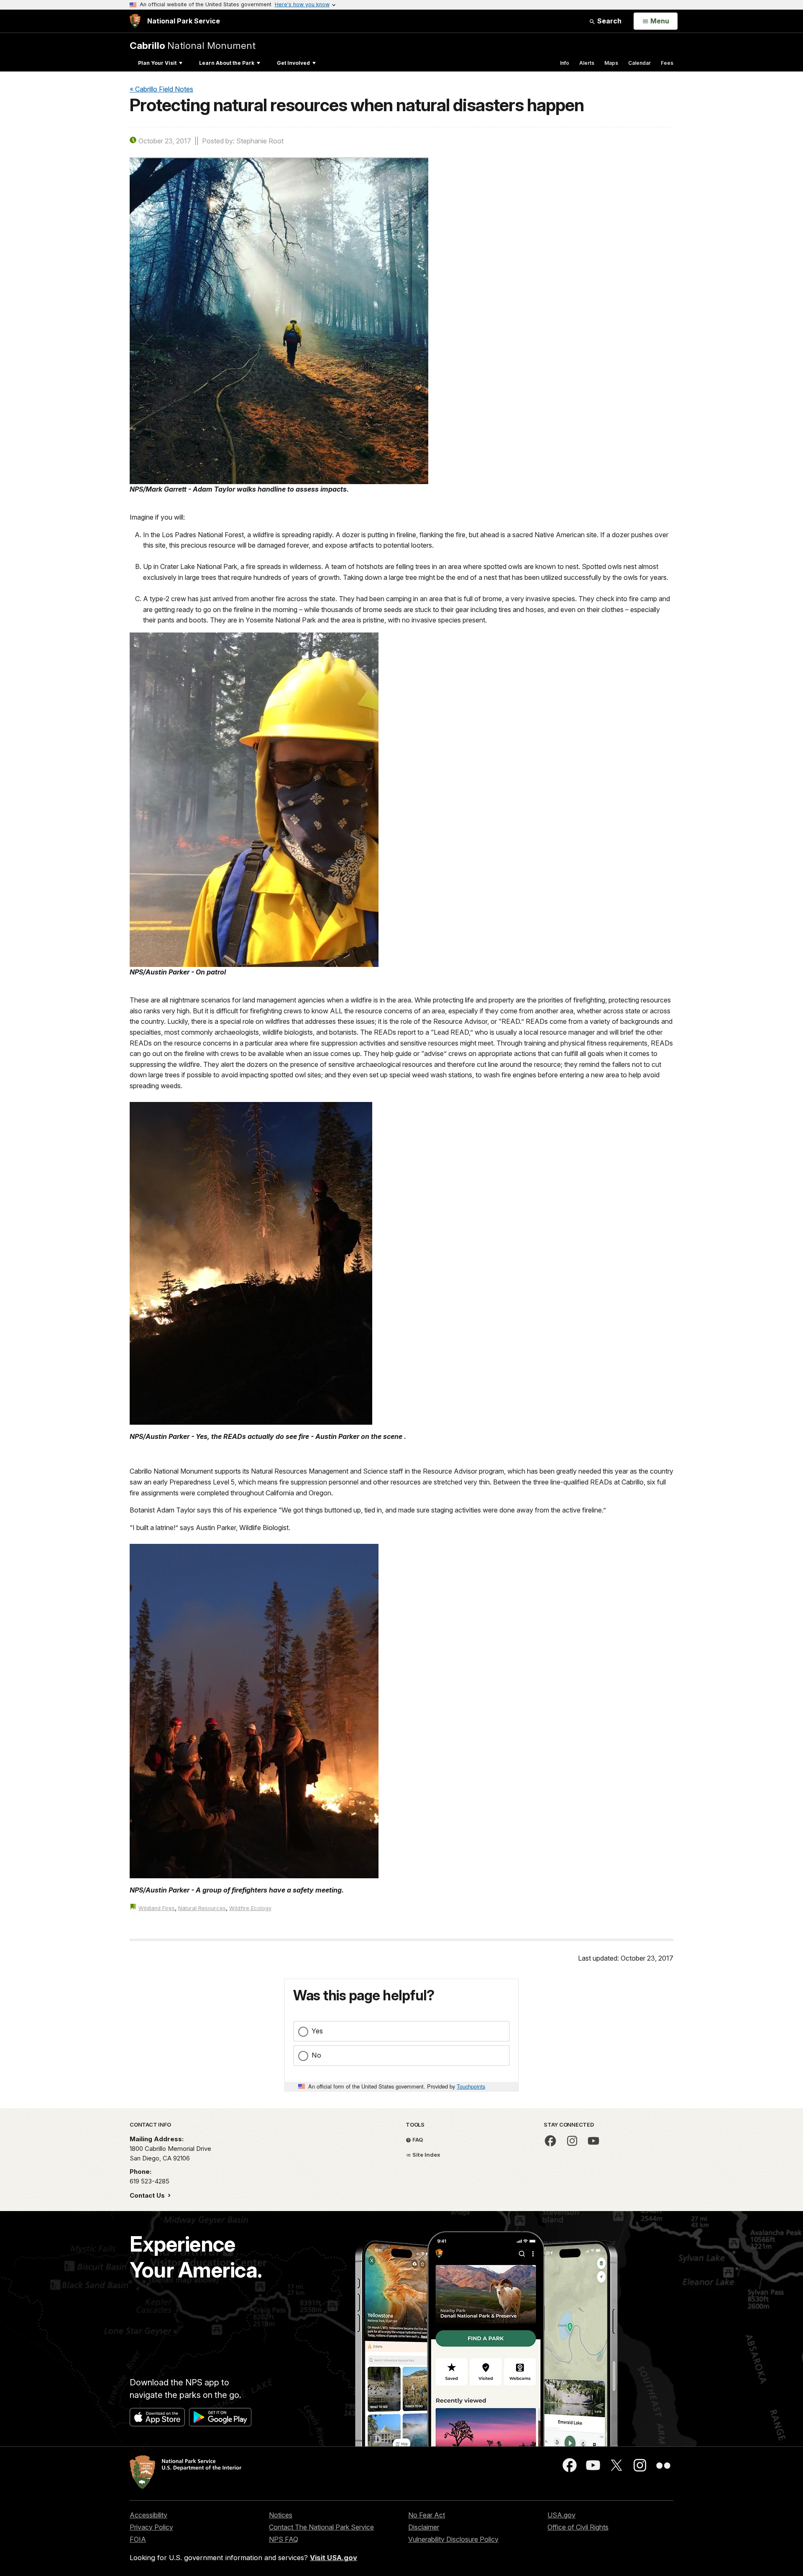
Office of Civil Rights (578, 2527)
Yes (317, 2031)
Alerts (587, 63)
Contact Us (148, 2195)
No (316, 2055)
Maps (611, 63)
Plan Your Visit (157, 63)
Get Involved (293, 63)
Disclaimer (424, 2527)
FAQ (417, 2140)
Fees (667, 63)
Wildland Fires (157, 1908)
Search (609, 21)
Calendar (639, 63)
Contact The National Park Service (321, 2527)
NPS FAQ (284, 2539)
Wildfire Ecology (250, 1908)
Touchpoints (471, 2086)
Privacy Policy (151, 2527)
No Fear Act (427, 2515)
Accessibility (148, 2515)
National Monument (193, 45)
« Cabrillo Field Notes (161, 89)
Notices (281, 2515)
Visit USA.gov (334, 2558)
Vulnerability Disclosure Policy (453, 2539)
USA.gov (561, 2515)
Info (565, 63)
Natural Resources (202, 1908)
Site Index (426, 2155)
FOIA (138, 2539)
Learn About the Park (227, 63)
